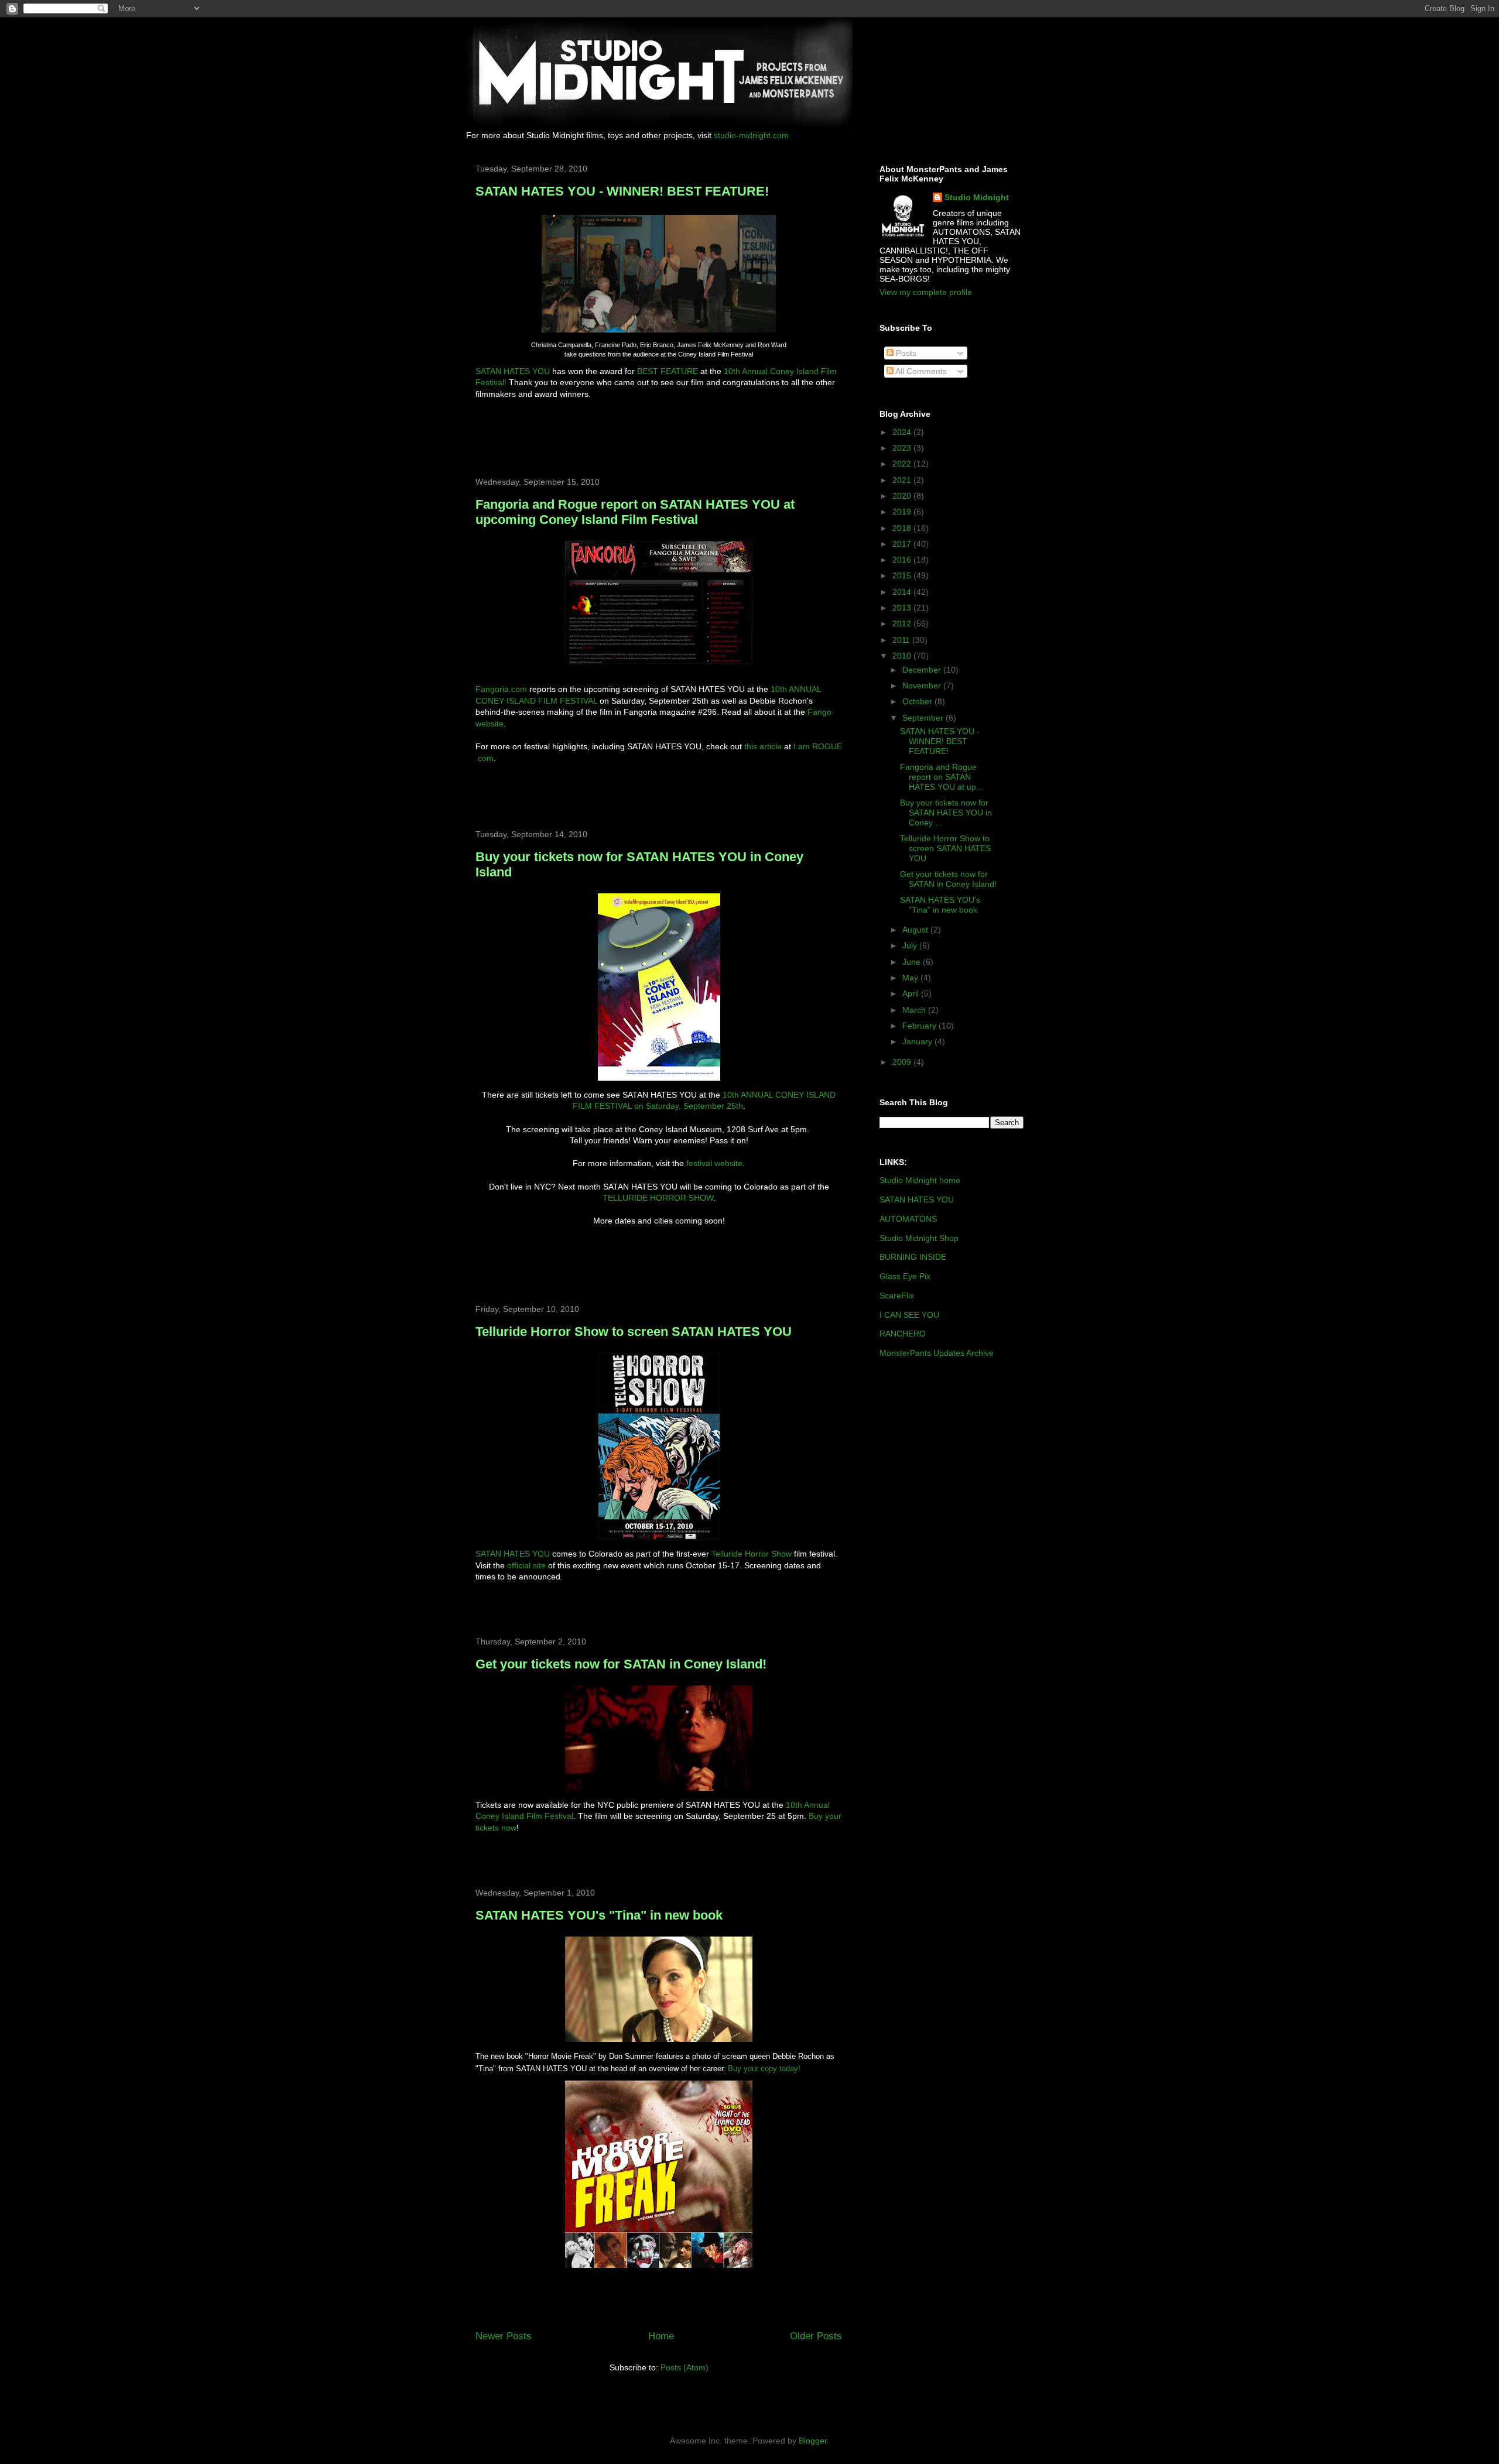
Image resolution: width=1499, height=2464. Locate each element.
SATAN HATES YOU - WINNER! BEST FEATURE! (622, 191)
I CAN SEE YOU (909, 1315)
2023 (903, 448)
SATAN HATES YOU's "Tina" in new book (599, 1915)
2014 (903, 592)
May (911, 978)
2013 (903, 608)
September (924, 718)
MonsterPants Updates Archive (937, 1353)
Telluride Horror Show (752, 1554)
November (923, 686)
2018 (903, 528)
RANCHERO (903, 1334)
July (911, 945)
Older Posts (816, 2336)
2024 (903, 432)
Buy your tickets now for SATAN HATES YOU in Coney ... (946, 813)
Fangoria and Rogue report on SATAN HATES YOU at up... (942, 777)
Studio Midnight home (920, 1180)
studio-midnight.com (751, 135)
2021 (903, 480)
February (920, 1026)
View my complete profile (926, 292)
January (918, 1041)
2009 (903, 1062)
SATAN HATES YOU (513, 371)
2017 (903, 544)
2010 (903, 656)
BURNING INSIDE (913, 1257)
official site (526, 1565)
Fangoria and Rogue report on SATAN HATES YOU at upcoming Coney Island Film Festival (635, 512)
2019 (903, 512)
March (915, 1010)
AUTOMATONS (908, 1219)
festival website (714, 1163)
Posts (905, 353)
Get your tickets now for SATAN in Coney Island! (621, 1664)
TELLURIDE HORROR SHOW (658, 1198)
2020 (903, 496)
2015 (903, 575)
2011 (902, 640)
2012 (903, 623)
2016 (903, 560)
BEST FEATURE (668, 371)
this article (763, 746)
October (918, 701)
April (912, 993)
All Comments (920, 371)
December (923, 670)
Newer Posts (504, 2336)
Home (661, 2336)
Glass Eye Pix (905, 1276)
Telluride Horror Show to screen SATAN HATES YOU (634, 1332)
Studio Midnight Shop (919, 1238)
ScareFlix (897, 1296)
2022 (903, 464)
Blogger (813, 2441)
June (913, 962)
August (916, 930)
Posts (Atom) (685, 2367)
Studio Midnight (977, 197)
